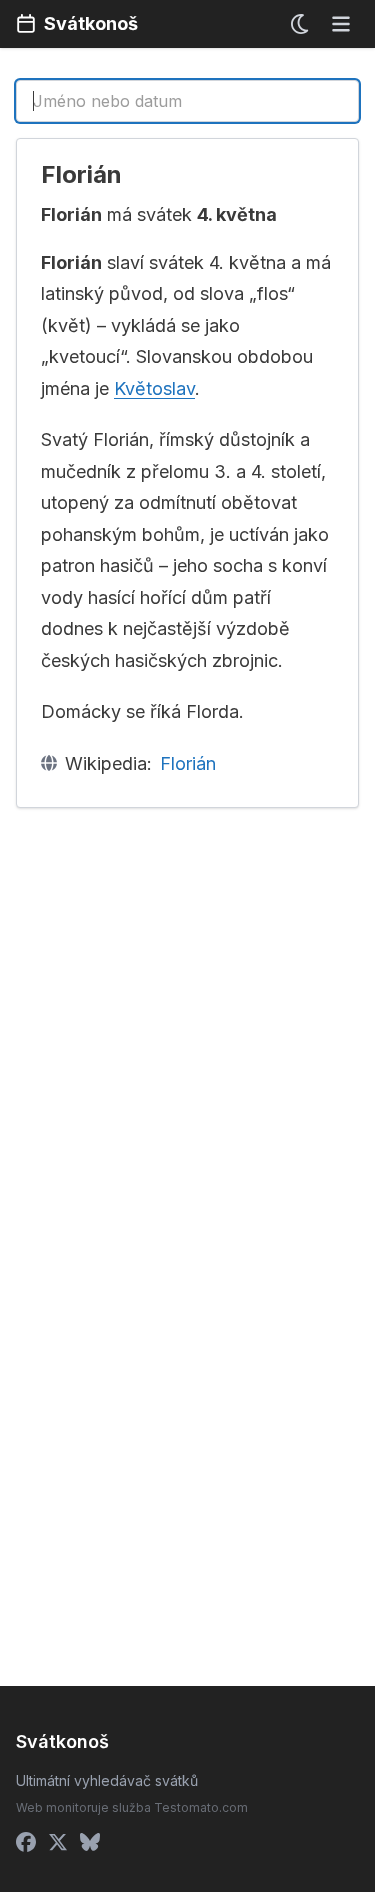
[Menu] (341, 24)
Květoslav (154, 388)
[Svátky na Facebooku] (26, 1842)
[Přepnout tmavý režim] (301, 24)
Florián (188, 763)
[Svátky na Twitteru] (58, 1842)
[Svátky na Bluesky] (90, 1842)
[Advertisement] (187, 1019)
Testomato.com (201, 1807)
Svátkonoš (91, 23)
